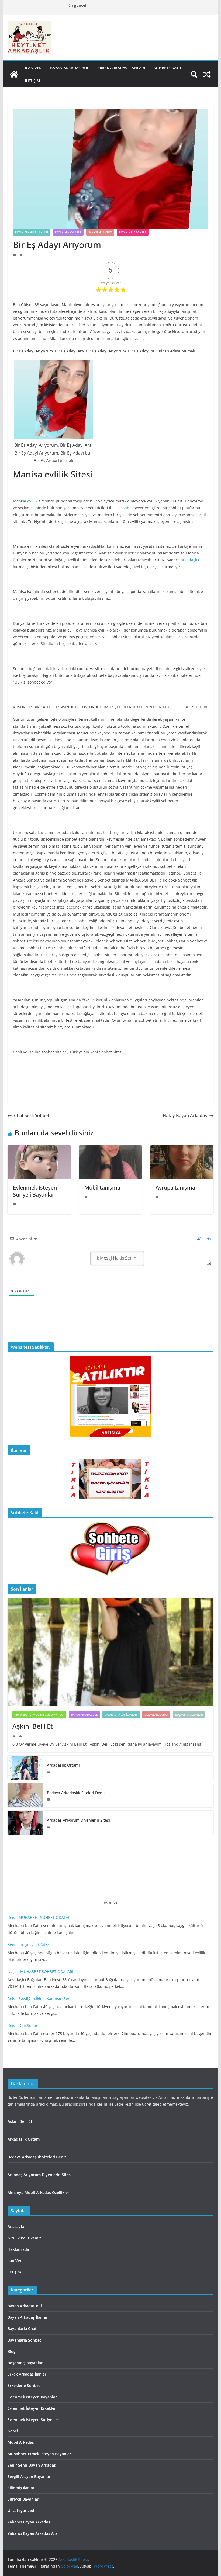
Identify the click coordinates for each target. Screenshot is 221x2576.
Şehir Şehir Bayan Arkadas (32, 2465)
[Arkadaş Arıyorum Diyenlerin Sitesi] (25, 1823)
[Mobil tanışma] (110, 1149)
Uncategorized (21, 2510)
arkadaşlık (190, 560)
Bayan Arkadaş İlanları (32, 232)
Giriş (206, 1239)
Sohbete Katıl (168, 68)
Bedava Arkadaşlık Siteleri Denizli (77, 1793)
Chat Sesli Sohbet (32, 1115)
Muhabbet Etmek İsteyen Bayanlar (39, 1715)
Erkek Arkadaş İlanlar (27, 2374)
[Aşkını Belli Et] (110, 1652)
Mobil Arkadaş (21, 2442)
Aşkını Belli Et (34, 1726)
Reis (11, 1917)
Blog (12, 2351)
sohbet (127, 508)
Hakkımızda (18, 2249)
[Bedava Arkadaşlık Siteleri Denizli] (25, 1795)
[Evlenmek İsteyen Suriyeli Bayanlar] (39, 1149)
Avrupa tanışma (175, 1188)
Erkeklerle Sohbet (24, 2385)
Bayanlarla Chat (100, 232)
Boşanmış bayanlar (189, 1715)
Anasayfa (16, 2226)
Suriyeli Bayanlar (23, 2499)
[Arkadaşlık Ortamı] (25, 1768)
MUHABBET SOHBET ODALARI (45, 1917)
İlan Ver (33, 68)
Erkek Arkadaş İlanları (121, 68)
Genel (13, 2431)
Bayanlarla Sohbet (133, 232)
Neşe (12, 1972)
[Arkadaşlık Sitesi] (14, 74)
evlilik (32, 501)
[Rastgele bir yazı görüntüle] (207, 74)
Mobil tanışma (102, 1188)
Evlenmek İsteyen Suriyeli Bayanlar (35, 1191)
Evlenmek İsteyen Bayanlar (32, 2397)
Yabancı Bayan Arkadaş (29, 2522)
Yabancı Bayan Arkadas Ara (32, 2533)
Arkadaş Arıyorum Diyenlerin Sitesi (79, 1820)
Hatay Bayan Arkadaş (185, 1115)
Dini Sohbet (30, 2025)
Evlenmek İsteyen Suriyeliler (33, 2420)
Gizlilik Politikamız (24, 2238)
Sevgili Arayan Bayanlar (29, 2476)
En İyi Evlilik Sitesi (36, 1944)
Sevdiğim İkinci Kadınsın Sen (44, 1998)
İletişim (32, 81)
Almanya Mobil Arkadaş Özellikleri (39, 2192)
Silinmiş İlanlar (21, 2488)
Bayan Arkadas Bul (70, 68)
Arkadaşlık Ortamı (63, 1765)
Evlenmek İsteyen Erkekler (32, 2408)
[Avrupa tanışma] (182, 1149)
